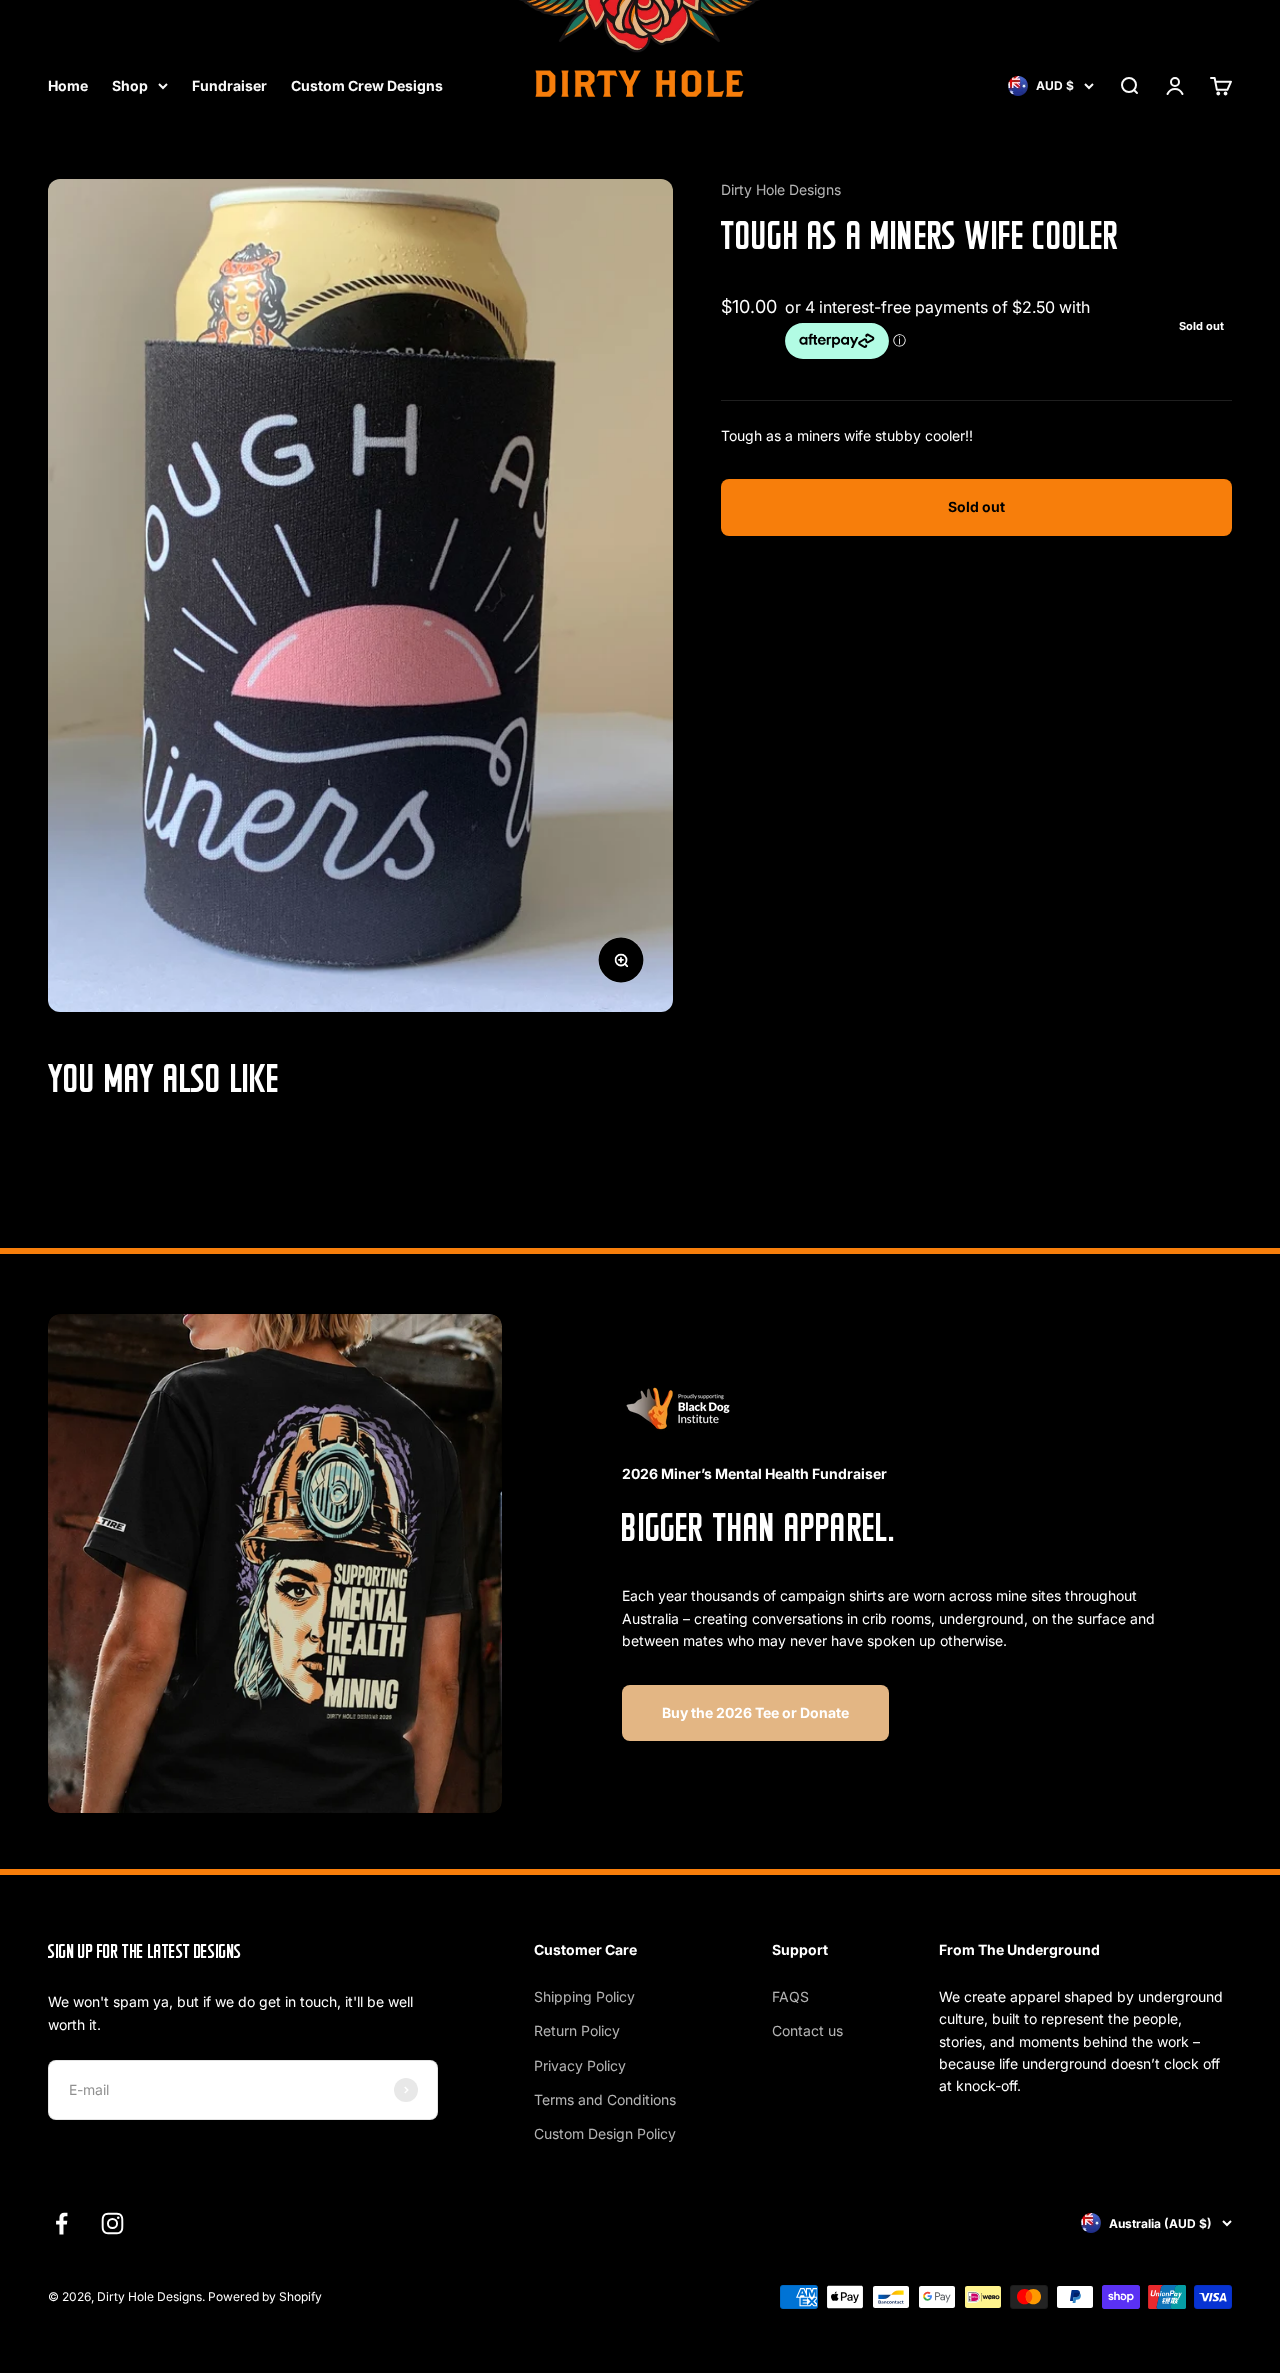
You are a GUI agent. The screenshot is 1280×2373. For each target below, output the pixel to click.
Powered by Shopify (265, 2296)
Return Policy (577, 2030)
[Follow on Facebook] (61, 2223)
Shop (130, 85)
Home (68, 85)
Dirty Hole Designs (781, 189)
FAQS (790, 1996)
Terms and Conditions (605, 2099)
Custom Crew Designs (367, 85)
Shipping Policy (584, 1996)
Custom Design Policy (605, 2133)
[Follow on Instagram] (112, 2223)
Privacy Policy (580, 2065)
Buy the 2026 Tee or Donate (755, 1712)
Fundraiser (229, 85)
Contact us (807, 2030)
